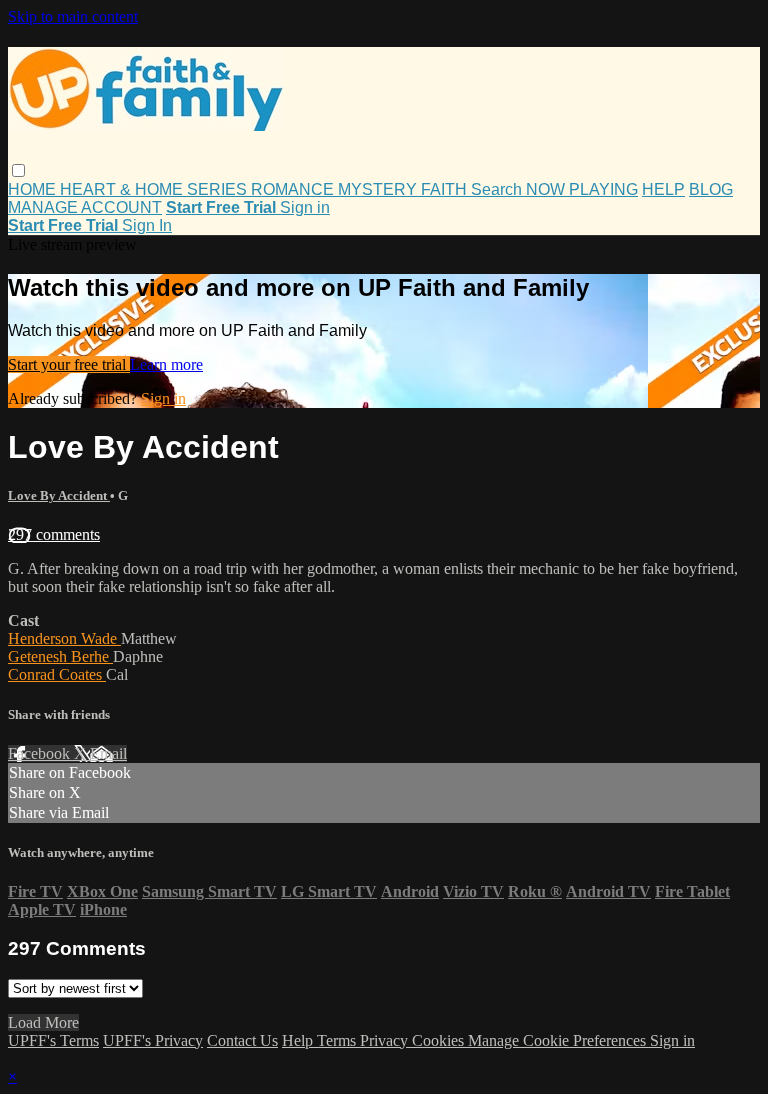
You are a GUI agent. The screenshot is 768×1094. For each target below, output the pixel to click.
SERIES (219, 189)
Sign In (147, 225)
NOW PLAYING (582, 189)
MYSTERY (379, 189)
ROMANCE (294, 189)
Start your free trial (69, 364)
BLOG (711, 189)
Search (498, 189)
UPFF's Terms (53, 1040)
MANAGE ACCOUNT (85, 207)
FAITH (446, 189)
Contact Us (242, 1040)
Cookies (440, 1040)
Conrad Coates (57, 674)
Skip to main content (73, 16)
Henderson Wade (64, 638)
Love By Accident (59, 495)
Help (299, 1040)
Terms (338, 1040)
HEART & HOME (123, 189)
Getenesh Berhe (60, 656)
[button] (18, 170)
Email (108, 753)
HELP (663, 189)
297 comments (54, 534)
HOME (34, 189)
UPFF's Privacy (153, 1040)
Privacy (386, 1040)
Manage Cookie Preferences (559, 1040)
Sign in (305, 207)
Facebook (41, 753)
